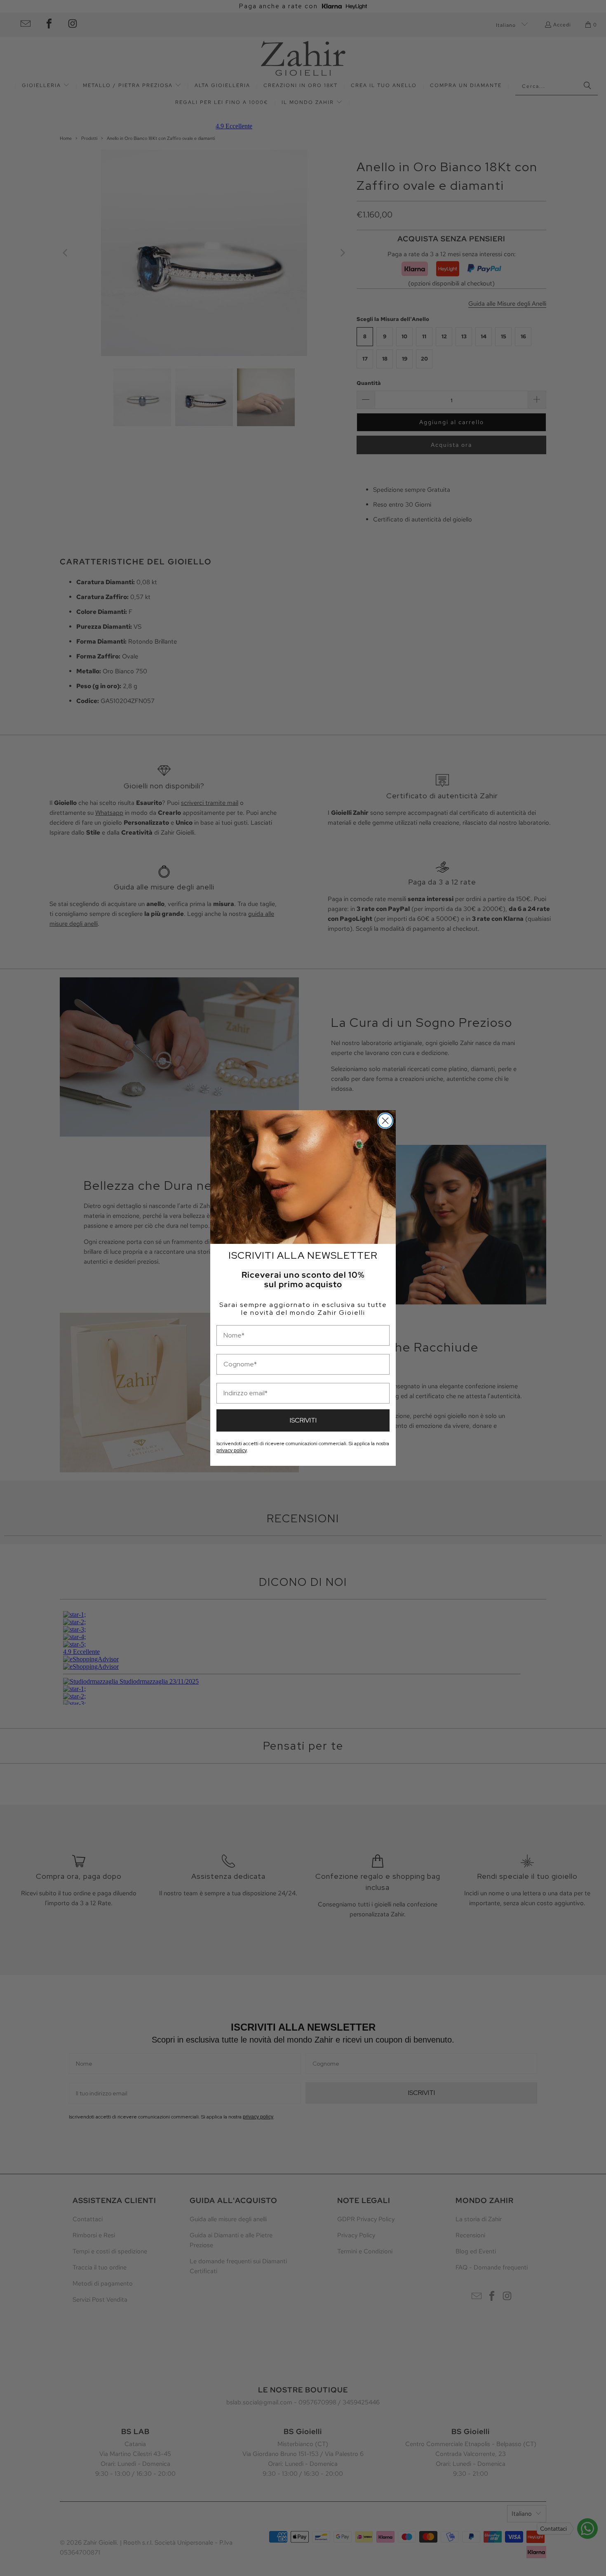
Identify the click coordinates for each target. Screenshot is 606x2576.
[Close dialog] (385, 1121)
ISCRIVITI (303, 1420)
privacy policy (231, 1451)
